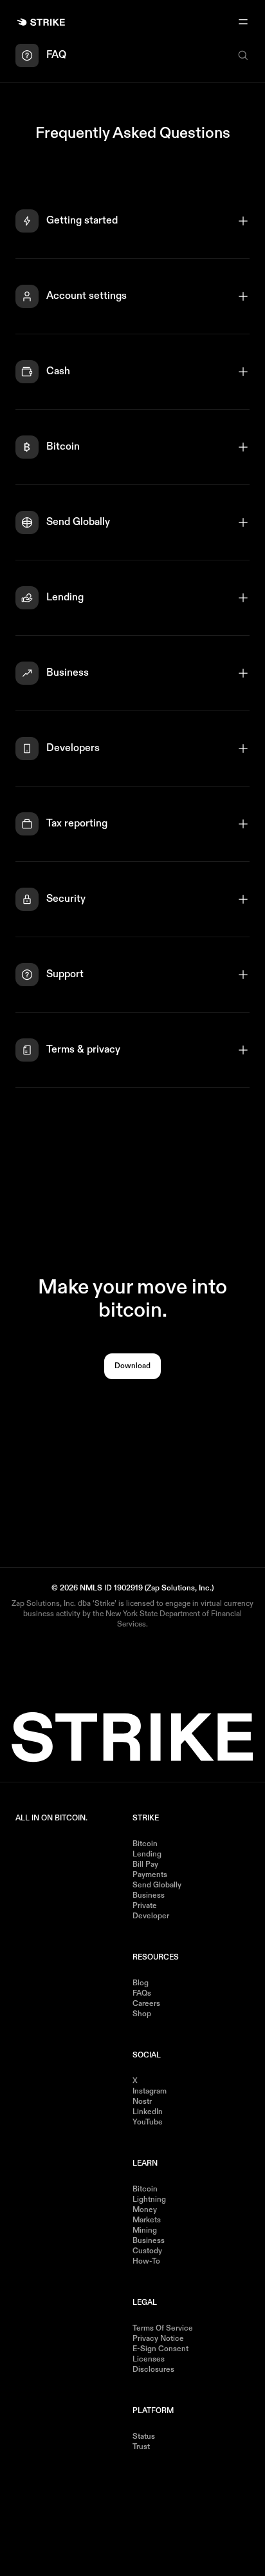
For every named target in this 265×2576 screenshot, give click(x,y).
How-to (146, 2262)
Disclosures (153, 2370)
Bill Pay (145, 1865)
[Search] (243, 55)
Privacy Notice (158, 2339)
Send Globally (157, 1885)
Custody (147, 2251)
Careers (146, 2004)
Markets (147, 2220)
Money (145, 2210)
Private (145, 1906)
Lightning (149, 2200)
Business (149, 1896)
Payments (150, 1875)
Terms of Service (163, 2329)
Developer (151, 1916)
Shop (142, 2014)
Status (144, 2437)
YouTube (148, 2123)
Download (132, 1366)
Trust (141, 2447)
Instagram (150, 2092)
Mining (145, 2231)
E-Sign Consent (160, 2349)
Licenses (149, 2360)
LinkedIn (148, 2112)
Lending (147, 1855)
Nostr (142, 2102)
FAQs (142, 1994)
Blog (141, 1983)
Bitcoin (145, 1844)
